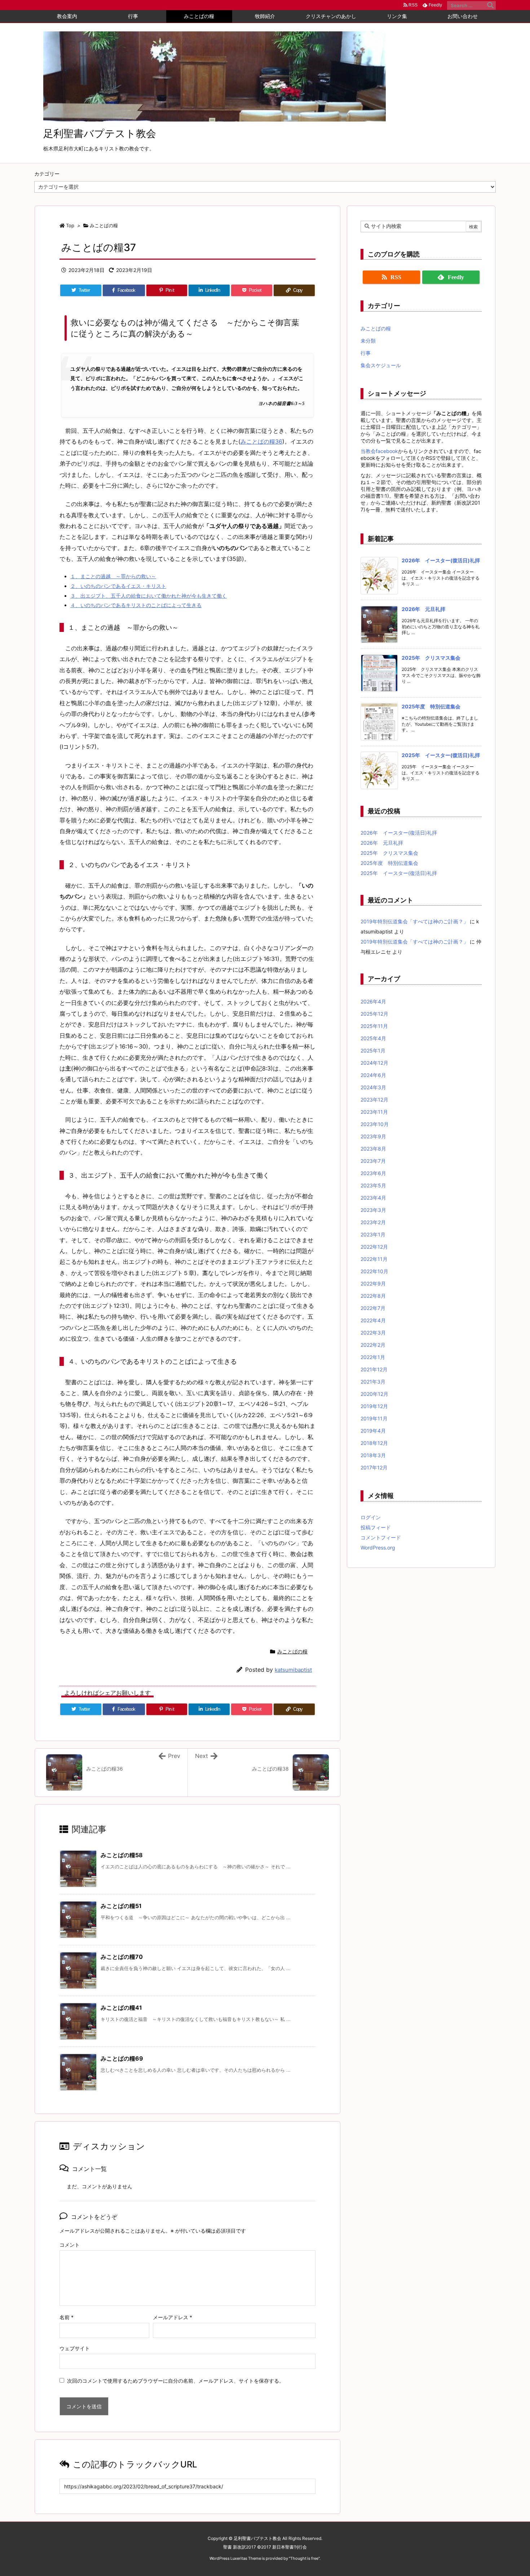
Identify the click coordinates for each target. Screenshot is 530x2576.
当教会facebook (379, 451)
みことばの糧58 (122, 1855)
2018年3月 (373, 1455)
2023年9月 (373, 1136)
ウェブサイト (75, 2348)
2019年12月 (374, 1406)
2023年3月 (373, 1210)
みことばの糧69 (122, 2058)
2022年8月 (373, 1296)
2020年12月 (374, 1394)
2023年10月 (375, 1124)
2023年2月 (373, 1222)
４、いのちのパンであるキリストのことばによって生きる (136, 605)
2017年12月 (374, 1467)
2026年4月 (373, 1001)
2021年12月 (374, 1369)
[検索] (490, 5)
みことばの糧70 (122, 1957)
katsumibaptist (293, 1670)
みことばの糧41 (121, 2008)
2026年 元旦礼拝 (423, 609)
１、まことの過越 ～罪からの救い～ (113, 576)
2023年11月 (374, 1112)
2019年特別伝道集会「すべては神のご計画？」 (414, 921)
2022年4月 (373, 1320)
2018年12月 (374, 1443)
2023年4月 (373, 1198)
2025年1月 (373, 1050)
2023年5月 (373, 1185)
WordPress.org (378, 1548)
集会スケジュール (381, 365)
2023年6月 (373, 1173)
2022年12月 (374, 1247)
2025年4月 (373, 1038)
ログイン (371, 1517)
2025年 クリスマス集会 (431, 658)
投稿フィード (376, 1527)
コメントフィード (381, 1537)
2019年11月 (374, 1418)
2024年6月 (373, 1075)
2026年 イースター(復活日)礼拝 (441, 560)
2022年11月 (374, 1259)
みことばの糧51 (121, 1906)
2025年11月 (374, 1026)
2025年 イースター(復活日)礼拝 (441, 755)
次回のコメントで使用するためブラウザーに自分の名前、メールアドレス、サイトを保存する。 (176, 2381)
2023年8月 (373, 1149)
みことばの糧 (104, 225)
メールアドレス (173, 2317)
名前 (67, 2317)
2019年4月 (373, 1431)
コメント (70, 2245)
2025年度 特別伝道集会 (431, 706)
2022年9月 (373, 1283)
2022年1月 (373, 1357)
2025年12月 (374, 1014)
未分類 (368, 341)
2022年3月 (373, 1333)
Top (70, 225)
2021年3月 (373, 1382)
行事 (366, 353)
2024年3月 (373, 1087)
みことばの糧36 (261, 441)
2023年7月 (373, 1161)
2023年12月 (374, 1100)
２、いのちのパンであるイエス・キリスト (118, 586)
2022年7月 (373, 1308)
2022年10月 (374, 1271)
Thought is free (304, 2558)
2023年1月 (373, 1234)
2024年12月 (374, 1063)
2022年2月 (373, 1345)
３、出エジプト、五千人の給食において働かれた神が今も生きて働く (149, 596)
